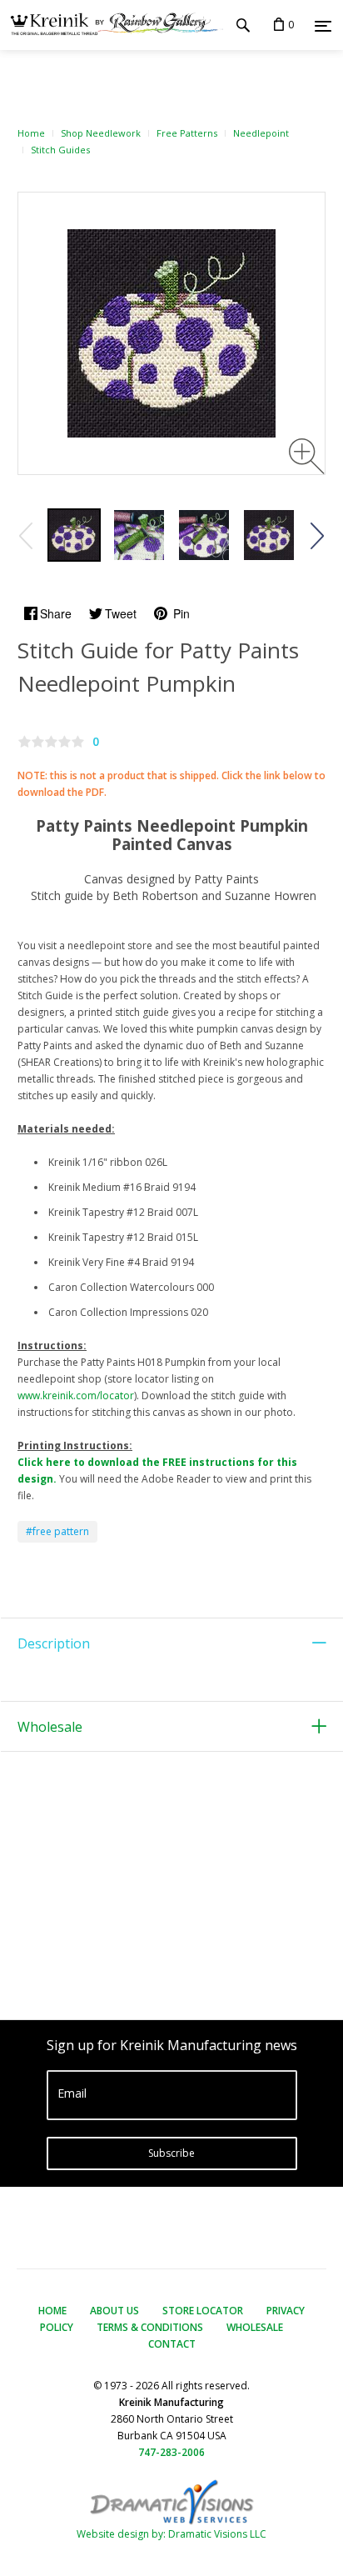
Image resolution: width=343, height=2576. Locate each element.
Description (54, 1643)
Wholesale (50, 1727)
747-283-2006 (171, 2452)
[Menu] (323, 26)
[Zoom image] (307, 456)
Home (31, 133)
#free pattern (57, 1531)
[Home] (112, 25)
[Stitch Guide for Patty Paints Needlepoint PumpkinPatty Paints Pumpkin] (204, 535)
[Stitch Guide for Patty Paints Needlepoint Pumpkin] (74, 535)
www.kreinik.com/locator (76, 1396)
